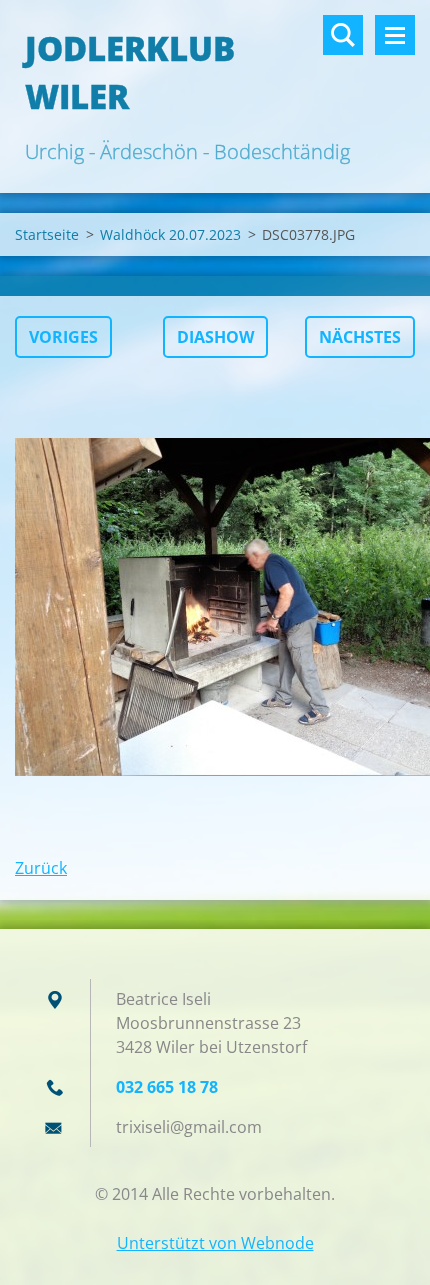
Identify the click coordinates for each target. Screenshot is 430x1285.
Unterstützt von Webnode (215, 1243)
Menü (395, 35)
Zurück (41, 868)
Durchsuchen (343, 35)
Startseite (47, 234)
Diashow (215, 337)
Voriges (63, 337)
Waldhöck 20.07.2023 (170, 234)
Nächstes (360, 337)
